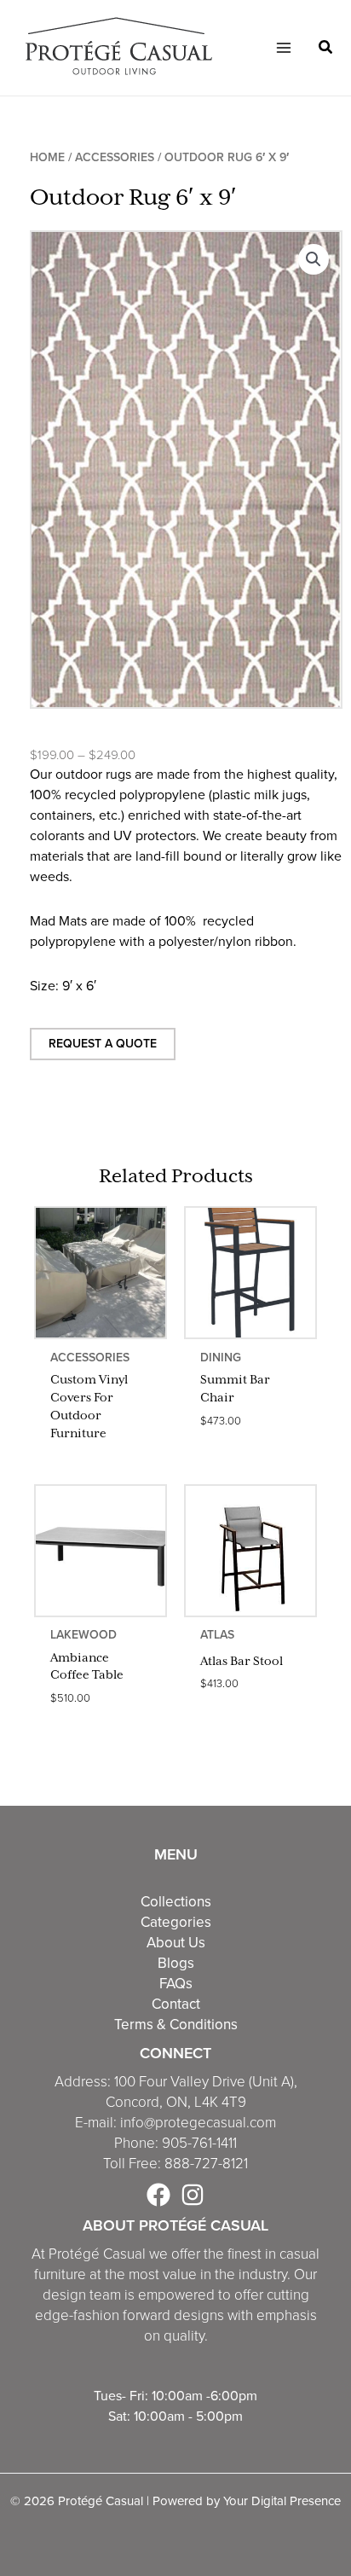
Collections (176, 1901)
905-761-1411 (199, 2143)
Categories (176, 1922)
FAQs (176, 1983)
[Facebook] (158, 2195)
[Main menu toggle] (283, 48)
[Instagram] (193, 2195)
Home (47, 157)
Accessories (115, 157)
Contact (176, 2004)
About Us (176, 1942)
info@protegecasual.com (198, 2123)
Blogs (176, 1963)
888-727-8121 (206, 2164)
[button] (326, 49)
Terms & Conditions (176, 2024)
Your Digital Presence (282, 2501)
